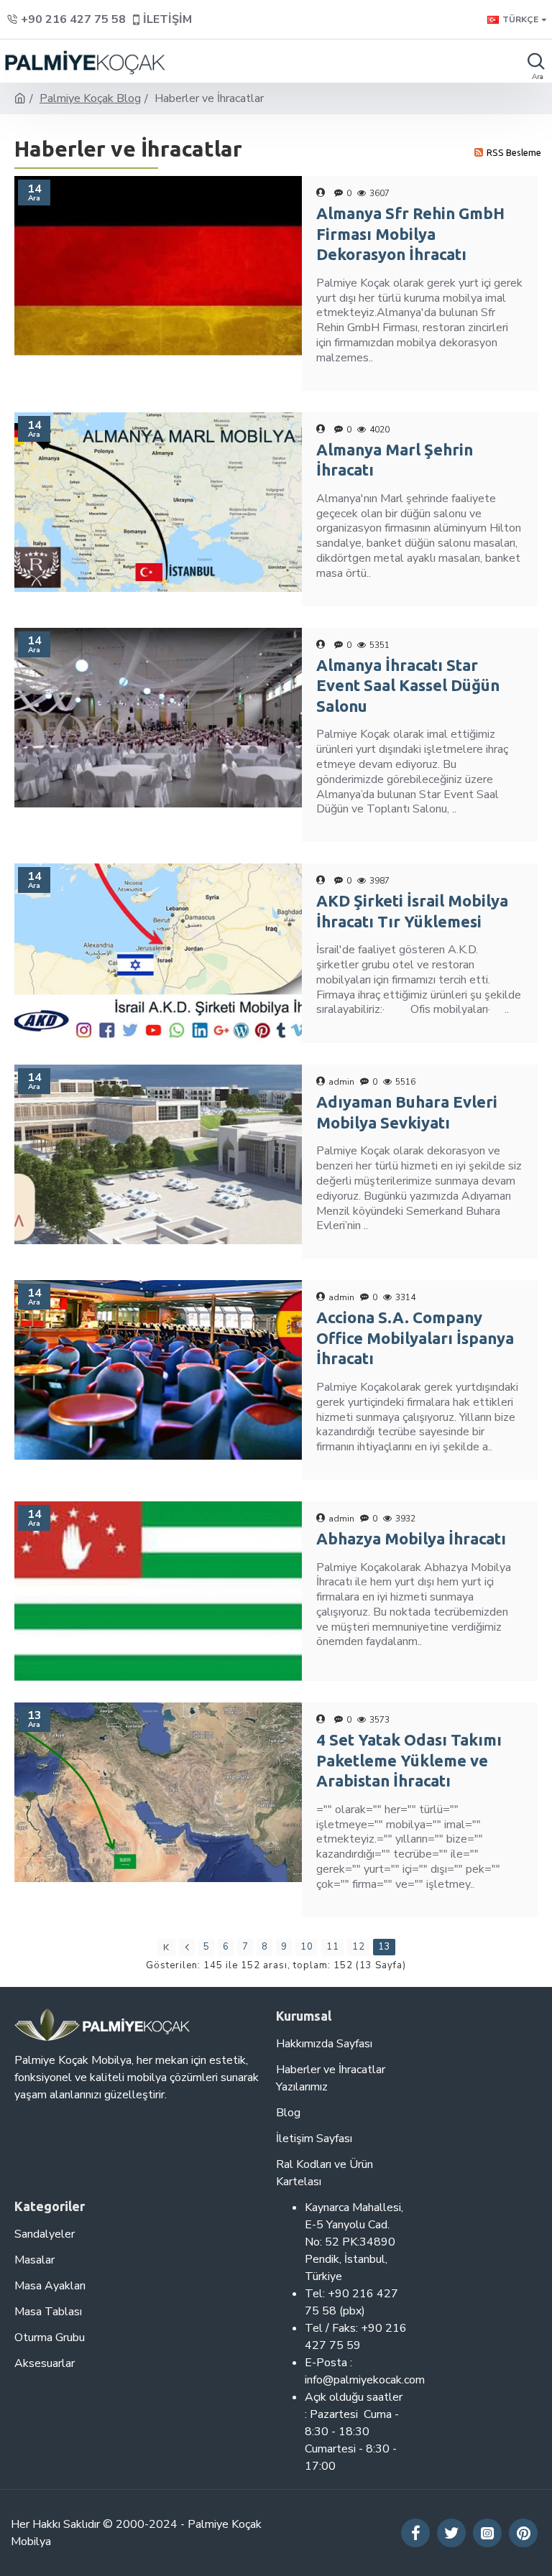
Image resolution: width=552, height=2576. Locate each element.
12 (359, 1947)
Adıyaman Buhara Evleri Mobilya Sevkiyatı (407, 1112)
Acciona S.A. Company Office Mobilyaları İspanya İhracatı (415, 1338)
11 (333, 1947)
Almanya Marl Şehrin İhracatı (395, 460)
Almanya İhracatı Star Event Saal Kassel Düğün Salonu (408, 685)
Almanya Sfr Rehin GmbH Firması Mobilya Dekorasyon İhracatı (410, 233)
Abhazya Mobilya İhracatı (411, 1538)
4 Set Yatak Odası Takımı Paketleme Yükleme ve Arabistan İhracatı (409, 1760)
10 (307, 1947)
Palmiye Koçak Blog (90, 98)
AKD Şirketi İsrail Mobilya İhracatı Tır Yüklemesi (412, 911)
